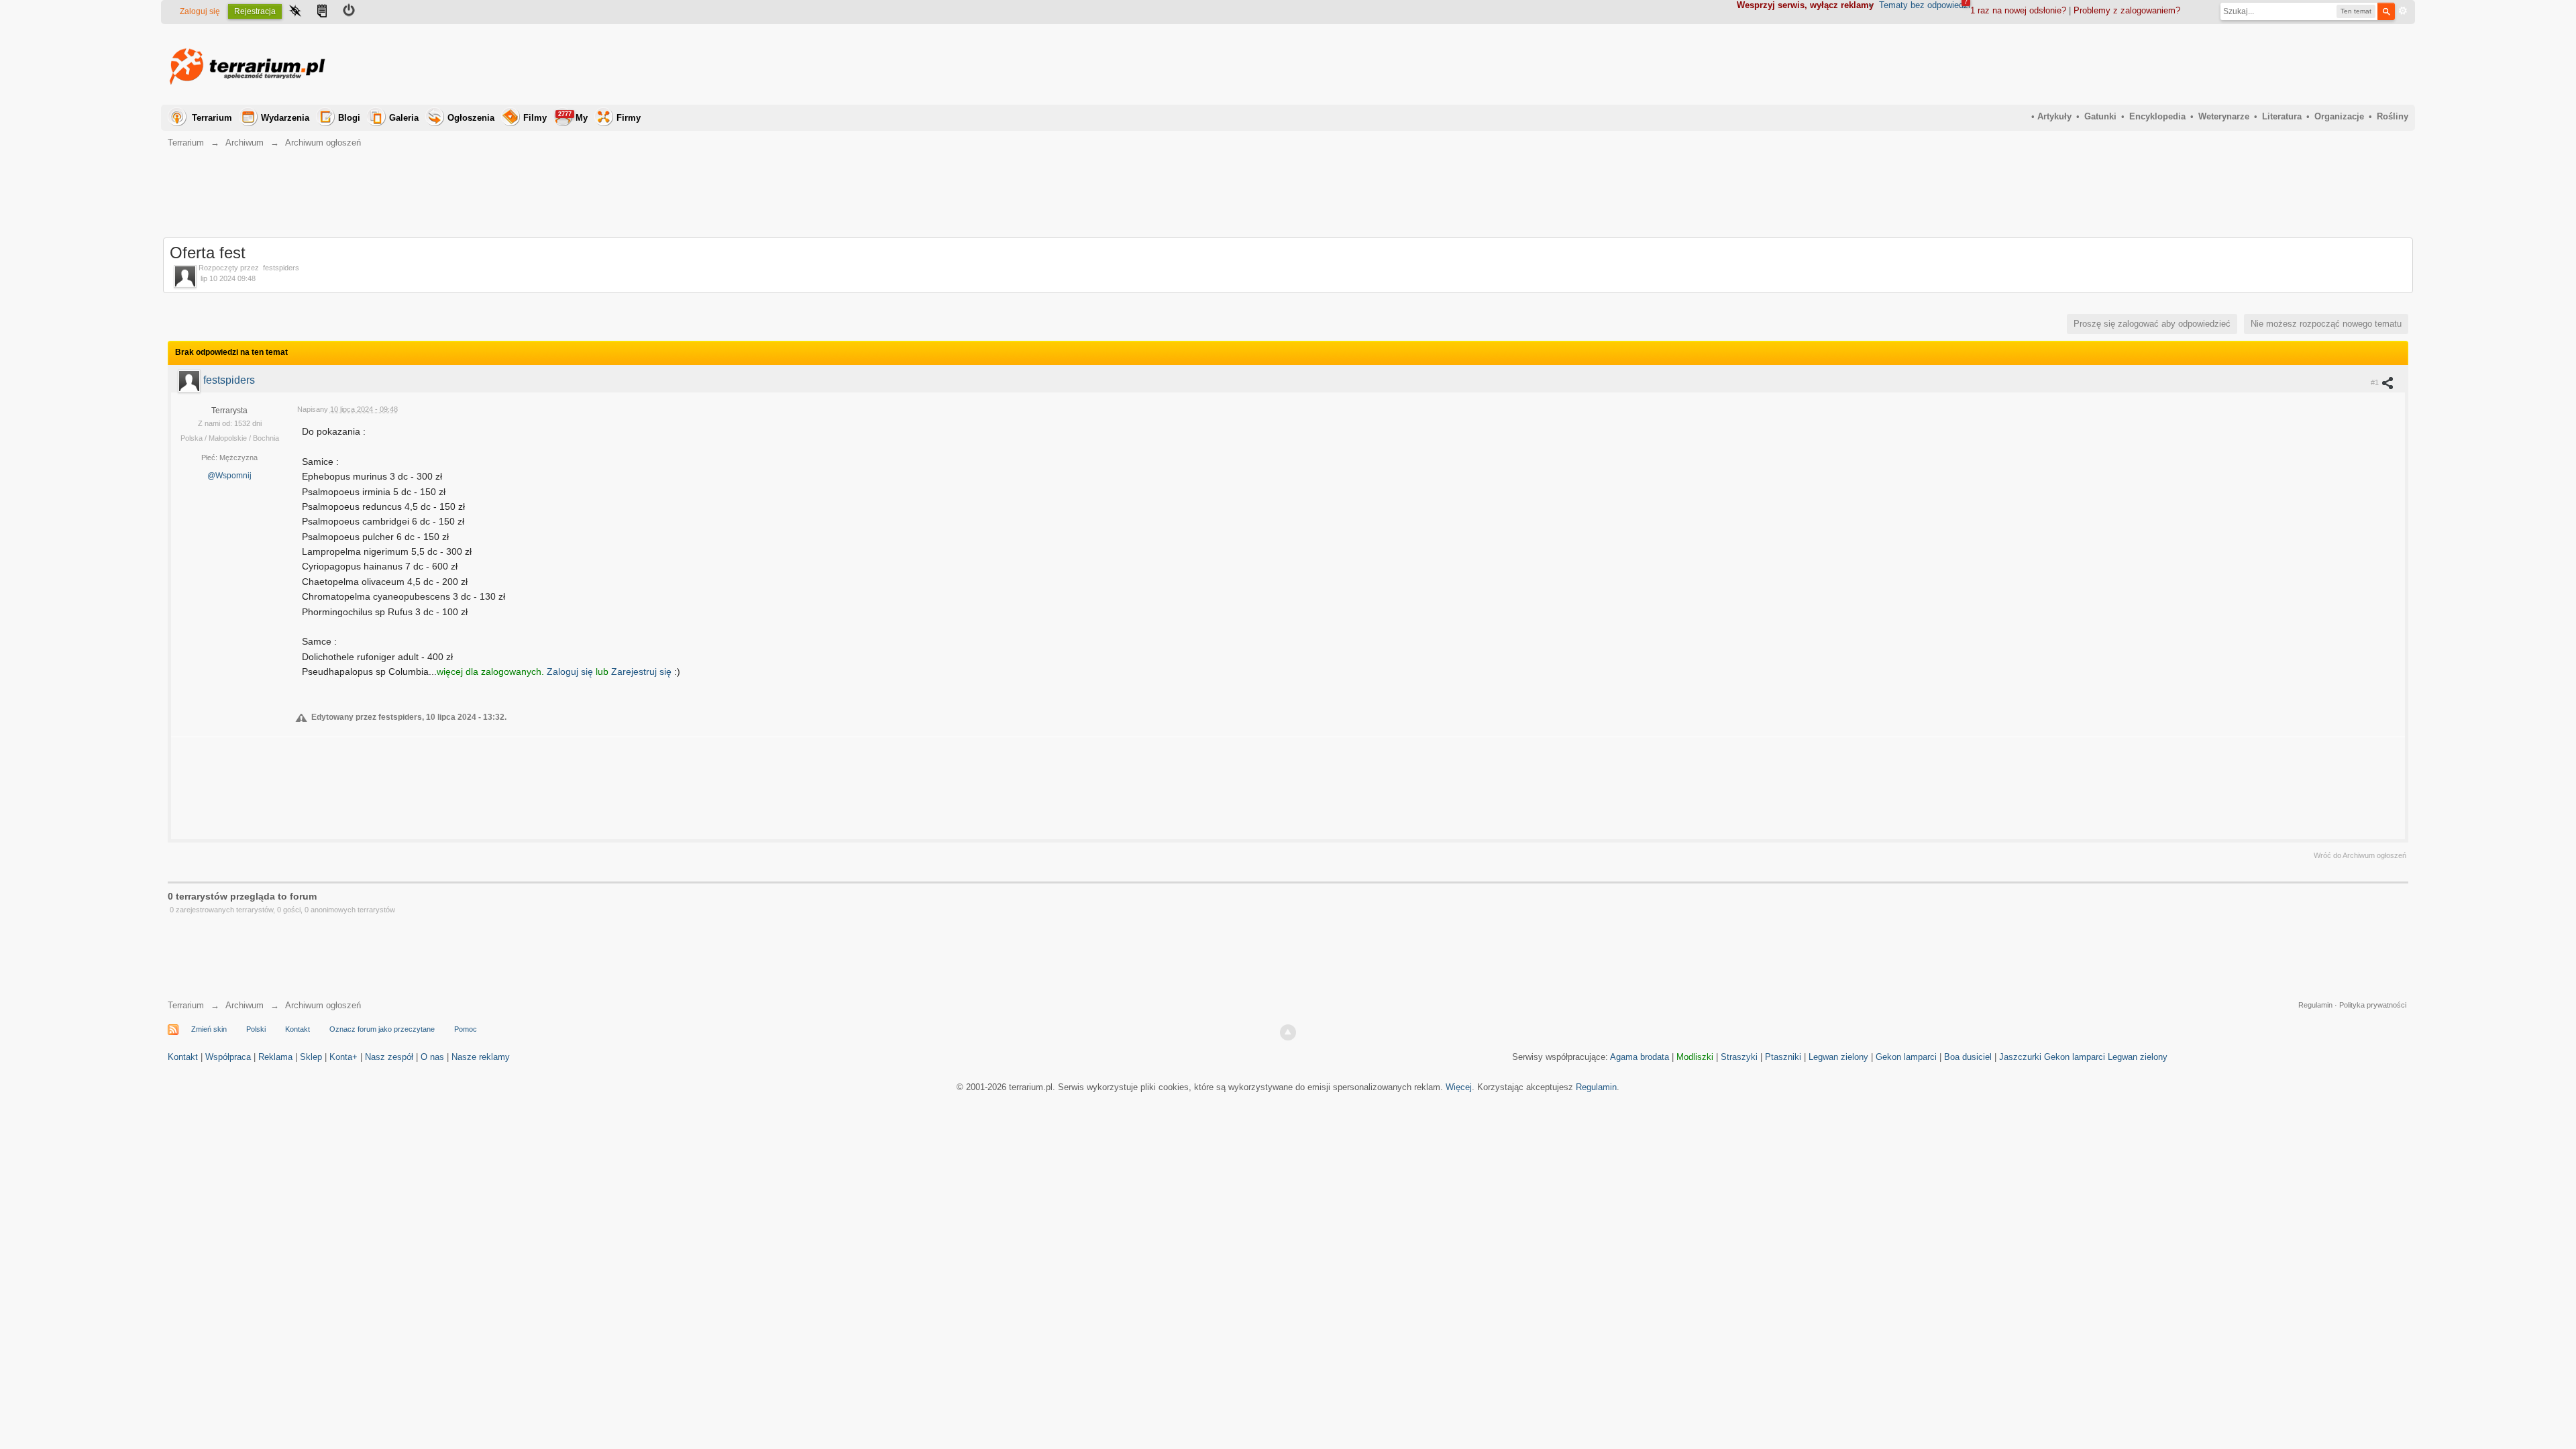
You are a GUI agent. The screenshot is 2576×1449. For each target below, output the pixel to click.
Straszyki (1739, 1057)
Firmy (629, 118)
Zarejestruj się (643, 672)
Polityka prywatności (2373, 1005)
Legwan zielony (1838, 1057)
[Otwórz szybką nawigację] (295, 12)
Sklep (311, 1057)
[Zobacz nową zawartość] (322, 12)
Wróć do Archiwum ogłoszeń (2360, 855)
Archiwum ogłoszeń (323, 1005)
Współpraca (228, 1057)
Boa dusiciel (1968, 1057)
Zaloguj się (200, 11)
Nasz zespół (389, 1057)
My (573, 117)
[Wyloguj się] (349, 12)
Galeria (404, 118)
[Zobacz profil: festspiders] (191, 380)
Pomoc (466, 1029)
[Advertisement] (2164, 64)
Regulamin (2315, 1005)
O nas (432, 1057)
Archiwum (245, 1005)
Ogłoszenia (471, 118)
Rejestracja (255, 11)
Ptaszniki (1783, 1057)
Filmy (535, 118)
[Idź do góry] (1288, 1032)
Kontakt (298, 1029)
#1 (2376, 382)
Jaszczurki (2020, 1057)
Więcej (1459, 1087)
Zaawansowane (2403, 11)
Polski (256, 1029)
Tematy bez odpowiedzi (1925, 5)
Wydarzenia (285, 118)
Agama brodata (1640, 1057)
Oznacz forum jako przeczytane (382, 1029)
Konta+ (343, 1057)
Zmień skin (209, 1029)
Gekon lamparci (1906, 1057)
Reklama (275, 1057)
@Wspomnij (229, 476)
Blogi (349, 118)
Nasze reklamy (481, 1057)
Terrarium (212, 118)
